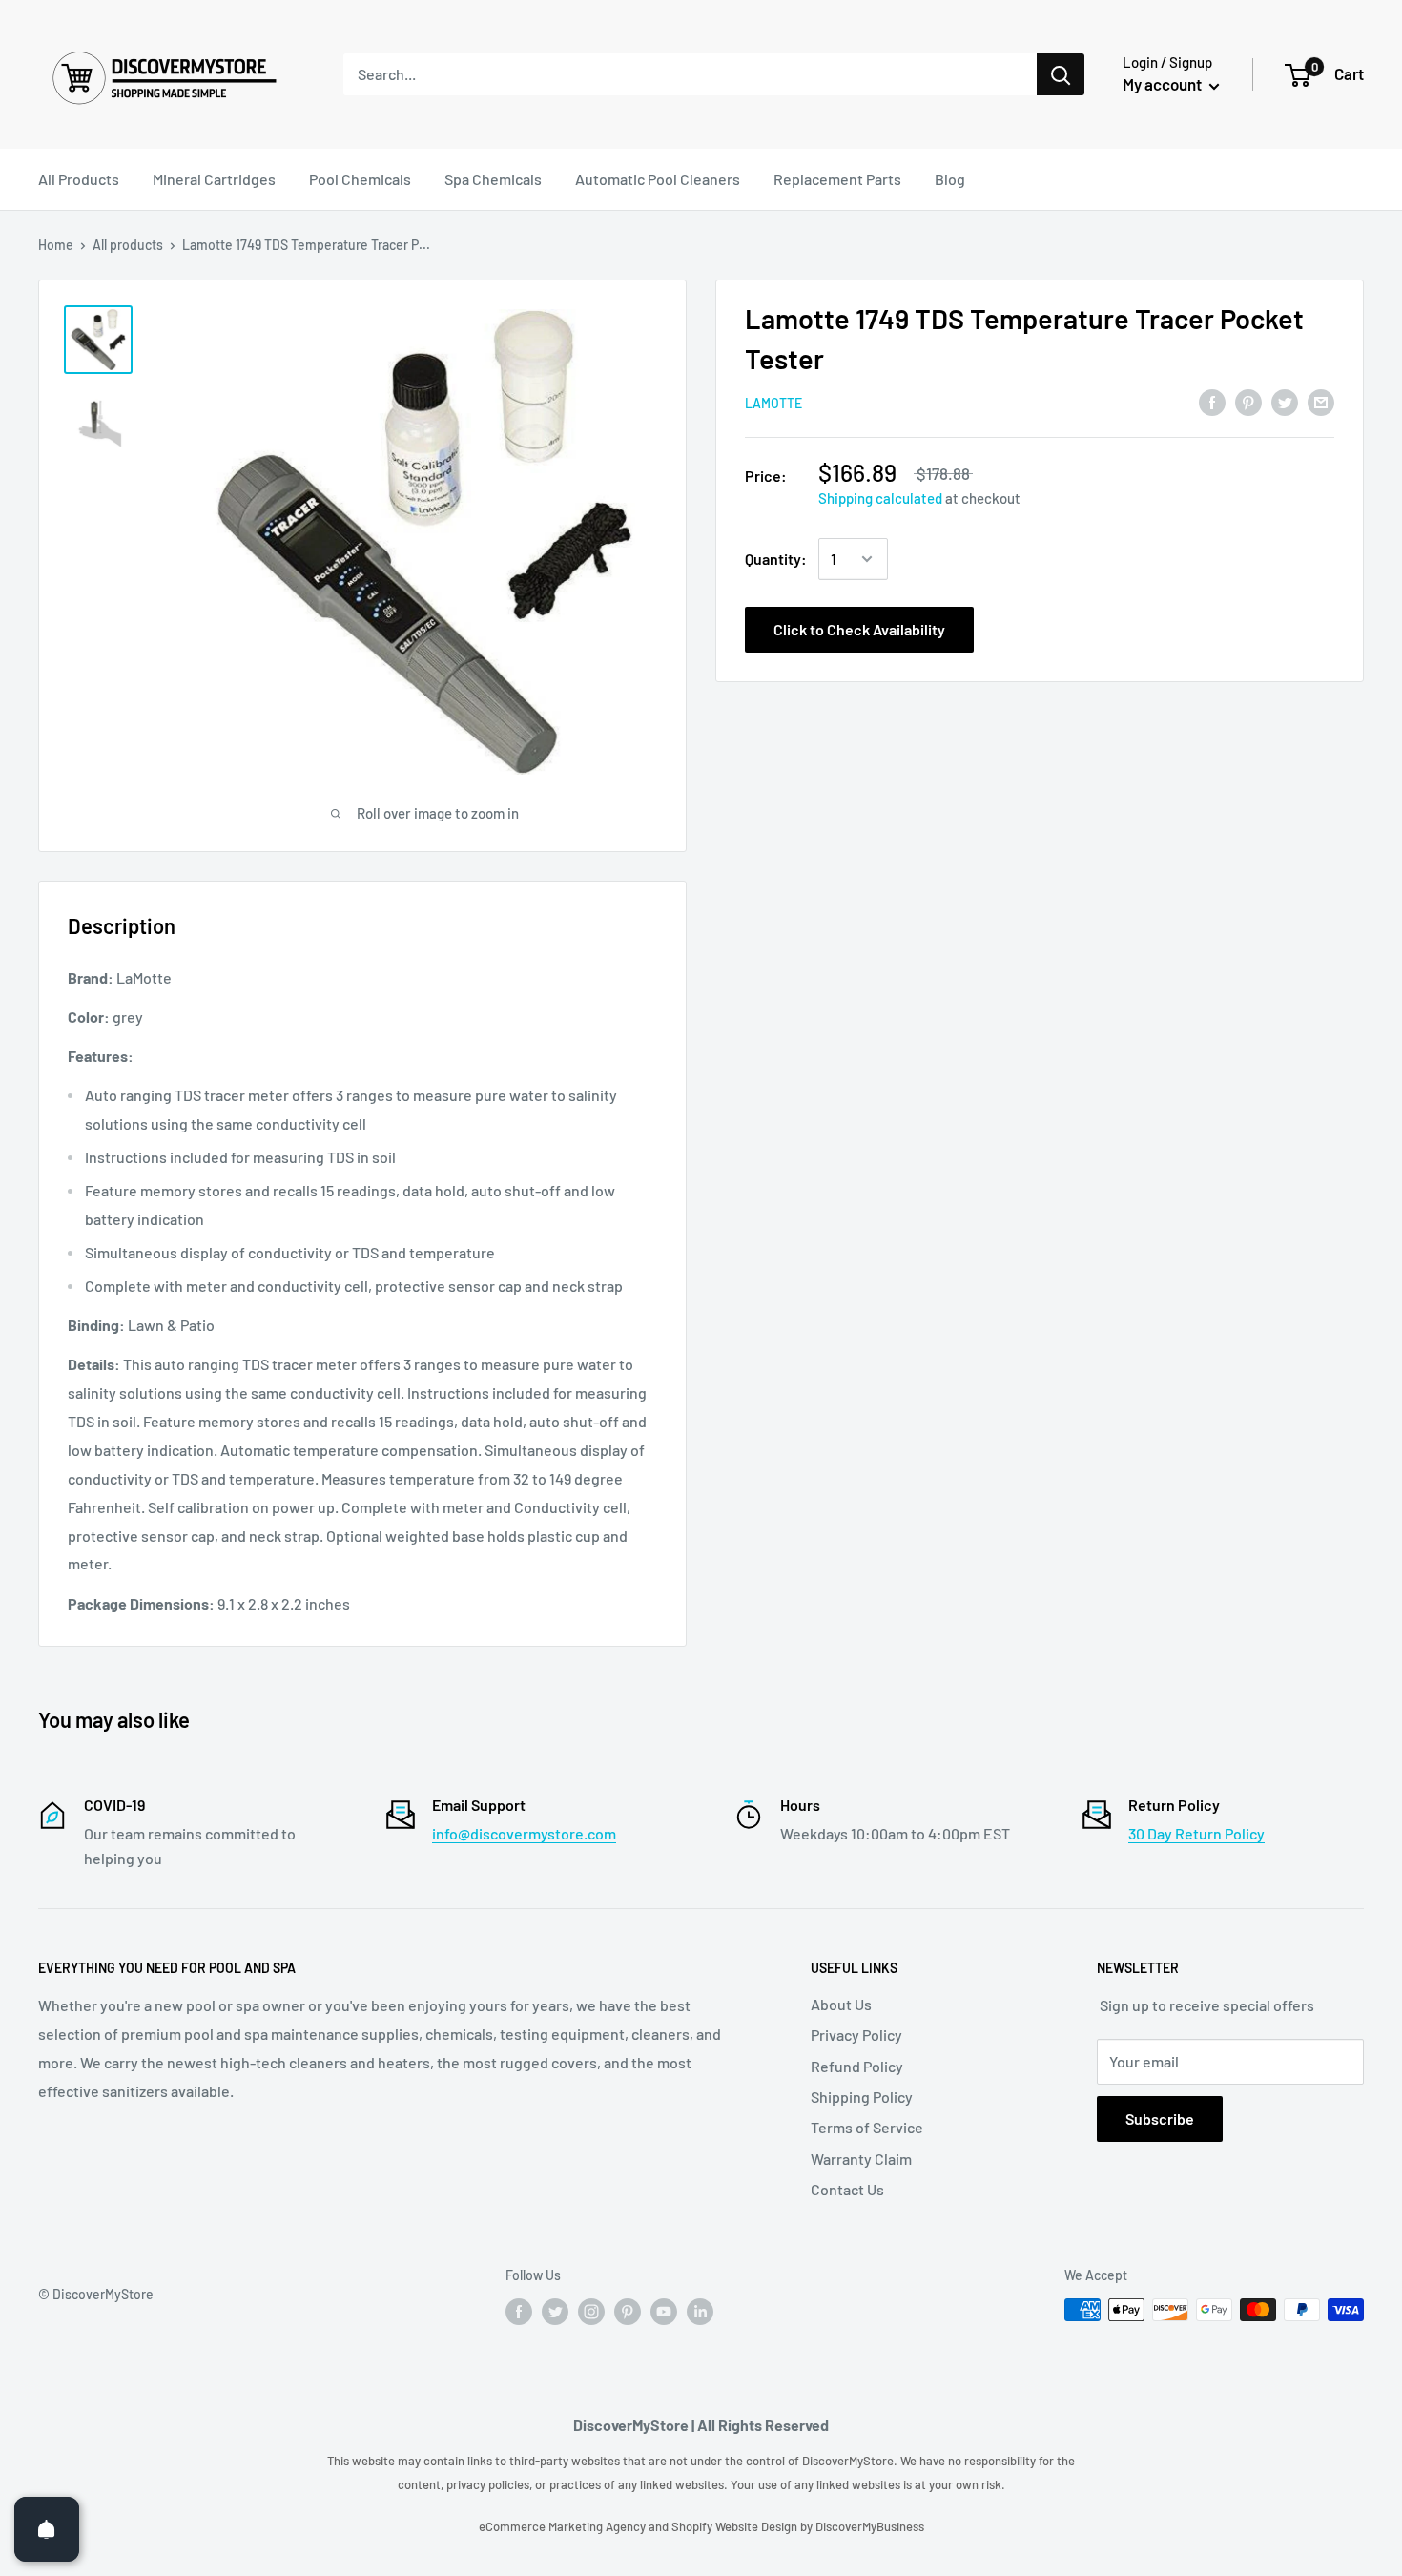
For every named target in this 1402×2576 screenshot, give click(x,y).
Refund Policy (857, 2066)
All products (128, 245)
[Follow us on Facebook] (519, 2312)
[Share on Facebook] (1212, 401)
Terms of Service (867, 2127)
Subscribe (1160, 2119)
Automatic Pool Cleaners (658, 179)
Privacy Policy (856, 2035)
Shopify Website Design (736, 2526)
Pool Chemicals (360, 179)
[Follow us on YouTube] (664, 2312)
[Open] (47, 2529)
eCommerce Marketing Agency (564, 2526)
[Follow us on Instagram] (591, 2312)
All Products (79, 179)
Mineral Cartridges (214, 179)
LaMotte (773, 403)
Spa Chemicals (493, 179)
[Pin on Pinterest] (1248, 401)
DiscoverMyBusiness (870, 2526)
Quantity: (776, 559)
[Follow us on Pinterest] (628, 2312)
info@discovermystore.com (524, 1833)
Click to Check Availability (859, 629)
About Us (841, 2004)
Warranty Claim (861, 2159)
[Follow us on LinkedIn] (700, 2312)
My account (1164, 84)
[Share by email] (1321, 401)
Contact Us (847, 2189)
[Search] (1061, 74)
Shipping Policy (862, 2097)
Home (56, 245)
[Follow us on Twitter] (555, 2312)
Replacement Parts (837, 179)
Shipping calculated (880, 498)
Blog (950, 179)
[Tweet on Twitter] (1285, 401)
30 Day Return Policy (1196, 1833)
